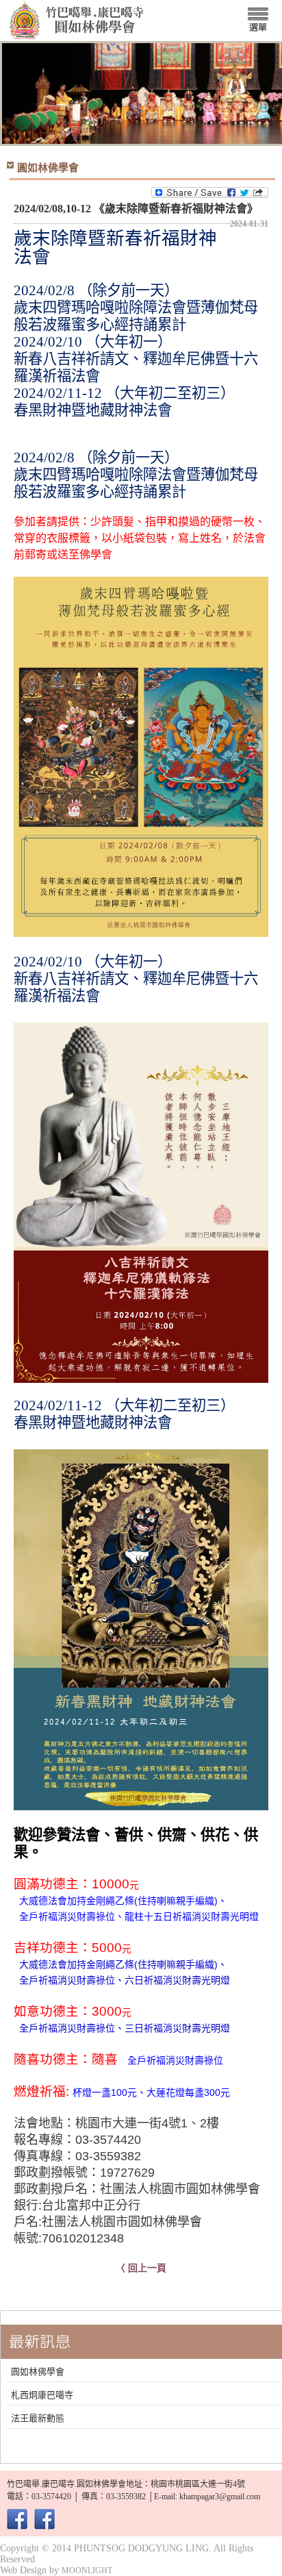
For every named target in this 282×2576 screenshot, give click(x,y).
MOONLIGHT (87, 2571)
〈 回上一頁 (141, 2268)
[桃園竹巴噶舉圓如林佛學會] (17, 2524)
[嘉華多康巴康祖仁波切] (44, 2524)
